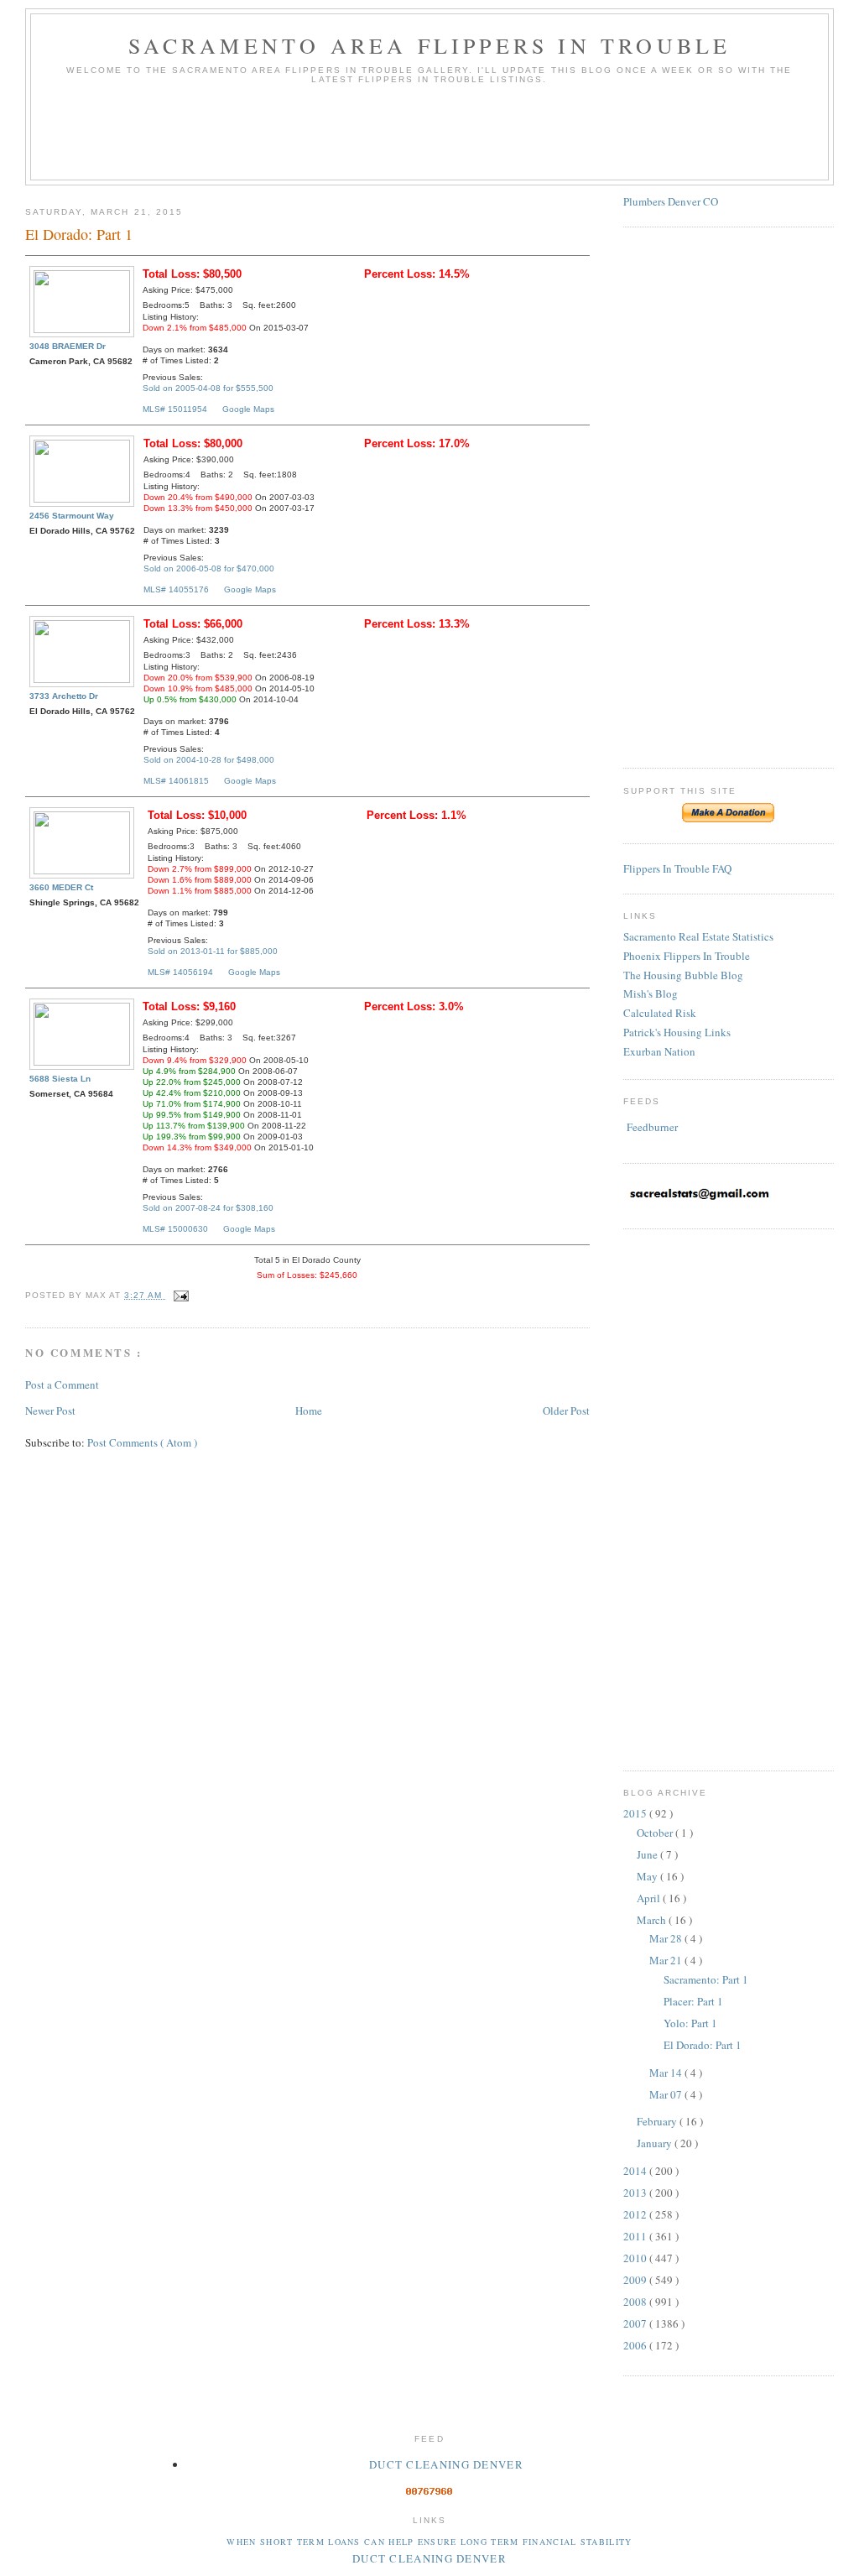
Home (309, 1411)
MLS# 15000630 (175, 1229)
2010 (636, 2258)
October (656, 1833)
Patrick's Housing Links (677, 1032)
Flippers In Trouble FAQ (677, 868)
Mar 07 (667, 2094)
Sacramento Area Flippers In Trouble (430, 45)
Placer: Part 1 (693, 2001)
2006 (636, 2345)
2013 (636, 2193)
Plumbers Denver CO (671, 201)
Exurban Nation (659, 1051)
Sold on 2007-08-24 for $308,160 (208, 1208)
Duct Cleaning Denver (446, 2464)
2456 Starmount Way (72, 516)
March (653, 1920)
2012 (636, 2214)
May (648, 1876)
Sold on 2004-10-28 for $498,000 (209, 760)
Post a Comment (62, 1384)
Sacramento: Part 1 (706, 1979)
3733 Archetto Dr (64, 696)
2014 (636, 2171)
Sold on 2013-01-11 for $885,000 (213, 951)
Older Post (566, 1411)
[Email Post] (178, 1295)
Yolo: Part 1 (690, 2023)
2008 (636, 2302)
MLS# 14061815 (176, 781)
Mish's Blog (651, 993)
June (648, 1854)
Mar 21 (667, 1960)
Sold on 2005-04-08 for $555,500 (208, 388)
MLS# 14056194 (180, 972)
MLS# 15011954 (175, 409)
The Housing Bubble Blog (683, 975)
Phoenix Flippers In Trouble (687, 956)
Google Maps (248, 409)
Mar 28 (667, 1938)
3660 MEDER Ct (61, 887)
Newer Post (50, 1411)
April (650, 1898)
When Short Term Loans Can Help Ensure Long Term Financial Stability (429, 2542)
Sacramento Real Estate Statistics (698, 936)
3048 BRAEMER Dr (68, 346)
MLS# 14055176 (176, 589)
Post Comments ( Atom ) (142, 1442)
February (658, 2121)
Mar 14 (667, 2073)
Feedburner (652, 1127)
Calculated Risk (660, 1013)
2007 (636, 2323)
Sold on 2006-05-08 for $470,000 (209, 568)
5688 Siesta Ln (60, 1079)
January (656, 2143)
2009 (636, 2280)
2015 (636, 1813)
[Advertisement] (429, 138)
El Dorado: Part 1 (703, 2045)
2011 (636, 2236)
